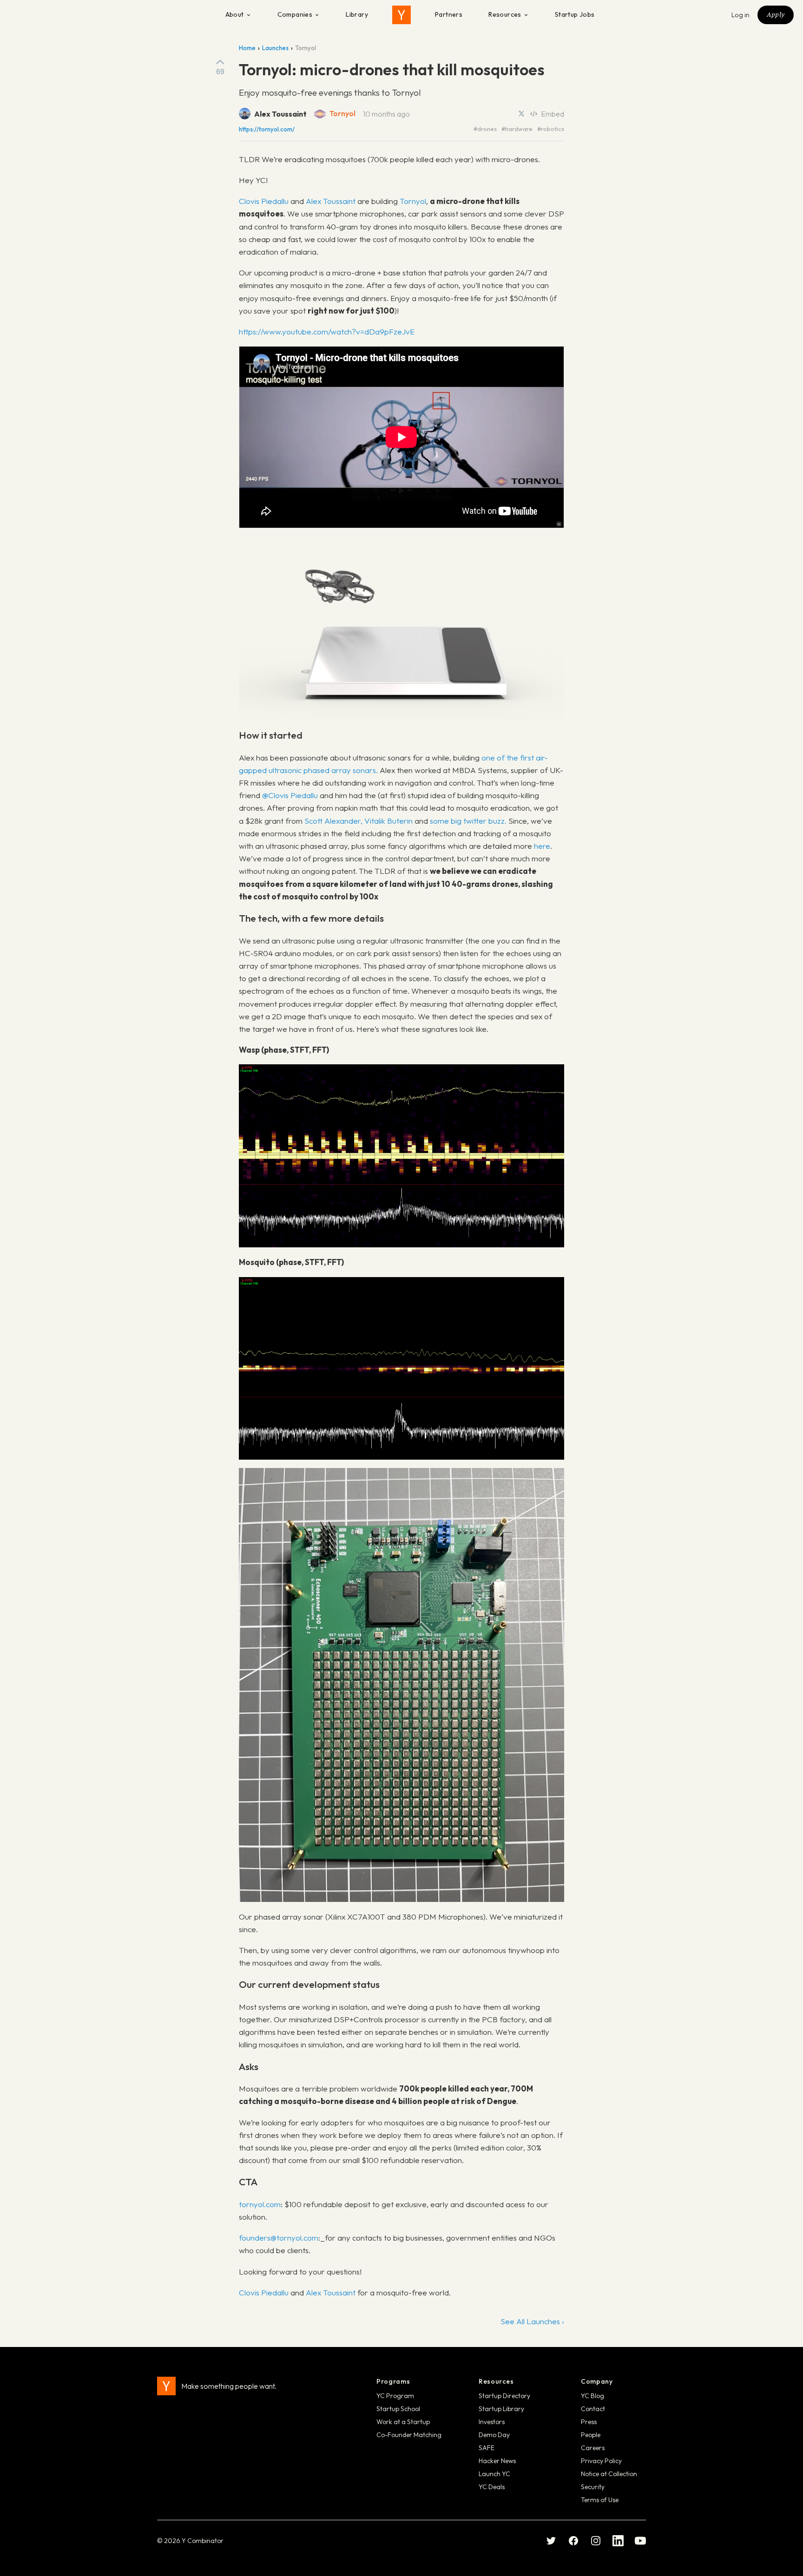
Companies (295, 14)
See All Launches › (532, 2321)
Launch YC (494, 2474)
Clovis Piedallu (264, 201)
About (235, 14)
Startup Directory (504, 2396)
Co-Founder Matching (409, 2435)
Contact (593, 2409)
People (591, 2435)
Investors (492, 2422)
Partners (449, 14)
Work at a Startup (403, 2422)
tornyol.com (260, 2204)
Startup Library (501, 2409)
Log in (741, 15)
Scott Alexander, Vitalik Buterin (359, 821)
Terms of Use (600, 2500)
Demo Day (494, 2435)
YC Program (395, 2396)
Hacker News (497, 2461)
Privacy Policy (601, 2461)
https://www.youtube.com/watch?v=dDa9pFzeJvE (327, 331)
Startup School (398, 2409)
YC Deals (492, 2487)
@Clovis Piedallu (290, 795)
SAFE (487, 2448)
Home (247, 48)
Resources (505, 14)
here (542, 846)
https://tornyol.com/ (267, 129)
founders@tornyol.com (279, 2238)
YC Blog (592, 2396)
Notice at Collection (609, 2474)
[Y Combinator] (401, 15)
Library (357, 14)
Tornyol (342, 113)
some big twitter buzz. (468, 821)
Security (593, 2487)
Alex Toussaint (331, 201)
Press (589, 2422)
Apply (776, 14)
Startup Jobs (575, 14)
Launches (275, 48)
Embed (553, 114)
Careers (593, 2448)
